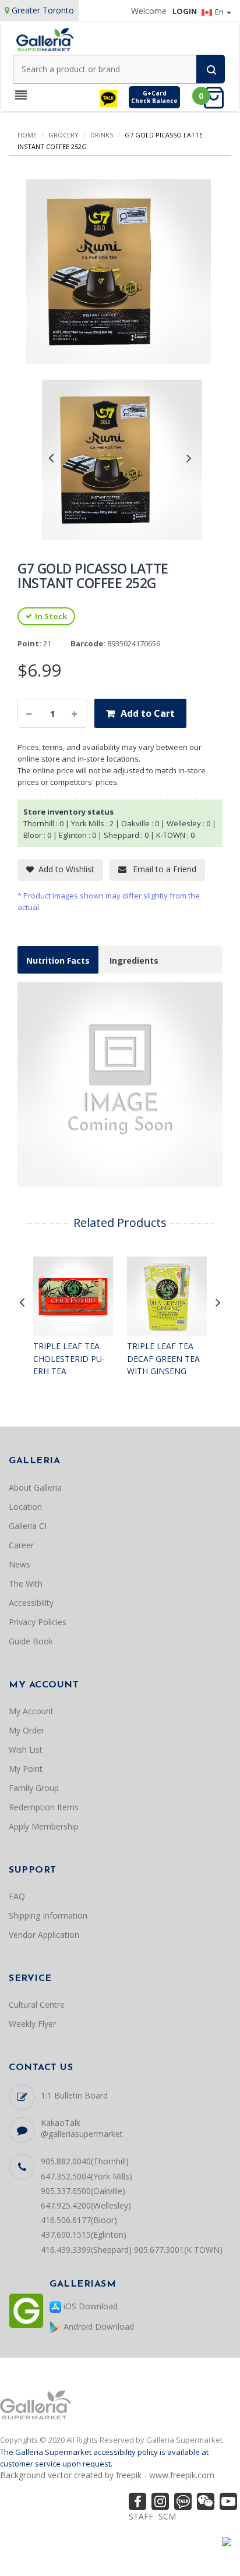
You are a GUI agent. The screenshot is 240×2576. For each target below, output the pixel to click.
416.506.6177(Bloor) (79, 2220)
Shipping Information (48, 1915)
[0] (217, 97)
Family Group (34, 1788)
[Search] (211, 69)
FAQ (17, 1896)
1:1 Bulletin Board (74, 2095)
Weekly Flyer (32, 2024)
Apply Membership (44, 1826)
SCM (167, 2516)
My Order (27, 1730)
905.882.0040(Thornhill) (85, 2161)
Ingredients (134, 960)
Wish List (26, 1749)
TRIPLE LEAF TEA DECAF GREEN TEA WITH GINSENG (163, 1358)
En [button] (220, 12)
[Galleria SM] (45, 39)
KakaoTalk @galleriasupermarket (82, 2128)
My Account (31, 1711)
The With (26, 1584)
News (20, 1564)
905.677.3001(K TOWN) (178, 2250)
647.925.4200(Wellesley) (86, 2205)
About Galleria (35, 1487)
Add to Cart (148, 713)
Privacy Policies (38, 1622)
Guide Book (31, 1641)
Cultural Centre (37, 2004)
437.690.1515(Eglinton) (84, 2234)
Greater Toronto (43, 10)
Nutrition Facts (58, 960)
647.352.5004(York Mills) (87, 2176)
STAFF (141, 2516)
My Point (26, 1769)
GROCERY (63, 135)
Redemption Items (44, 1807)
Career (21, 1545)
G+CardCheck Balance (154, 97)
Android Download (98, 2326)
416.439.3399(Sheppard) (86, 2250)
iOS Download (89, 2306)
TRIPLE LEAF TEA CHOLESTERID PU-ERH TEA (69, 1358)
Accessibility (31, 1603)
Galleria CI (28, 1526)
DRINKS (102, 135)
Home (27, 135)
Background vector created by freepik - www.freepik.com (107, 2475)
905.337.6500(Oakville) (83, 2191)
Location (25, 1507)
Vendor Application (44, 1935)
